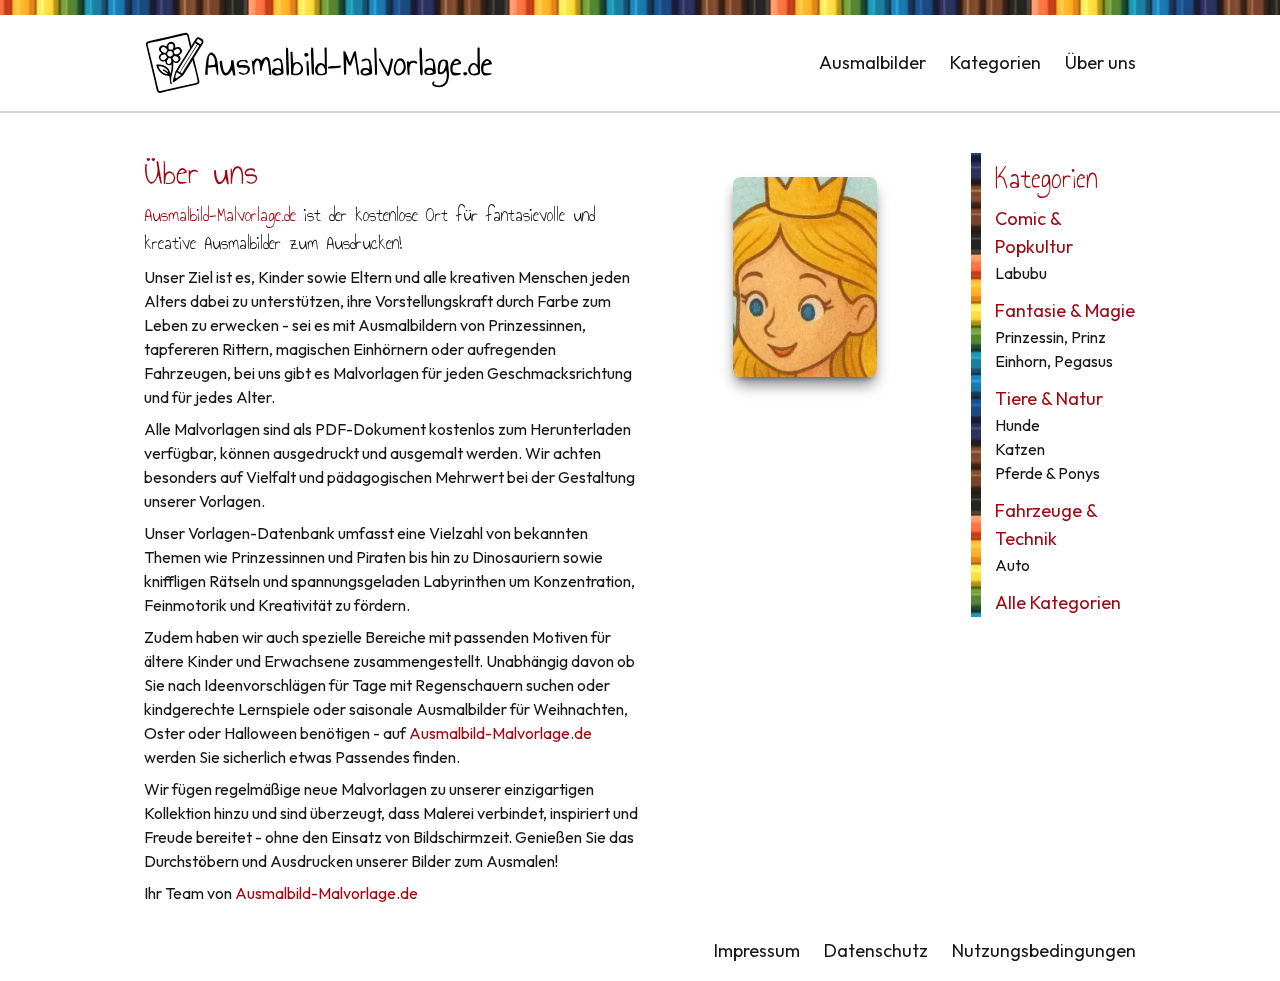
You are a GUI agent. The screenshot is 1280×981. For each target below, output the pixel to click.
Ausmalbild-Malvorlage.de (220, 215)
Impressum (757, 950)
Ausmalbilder (872, 62)
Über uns (1100, 62)
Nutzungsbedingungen (1044, 950)
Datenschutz (876, 950)
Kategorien (995, 62)
